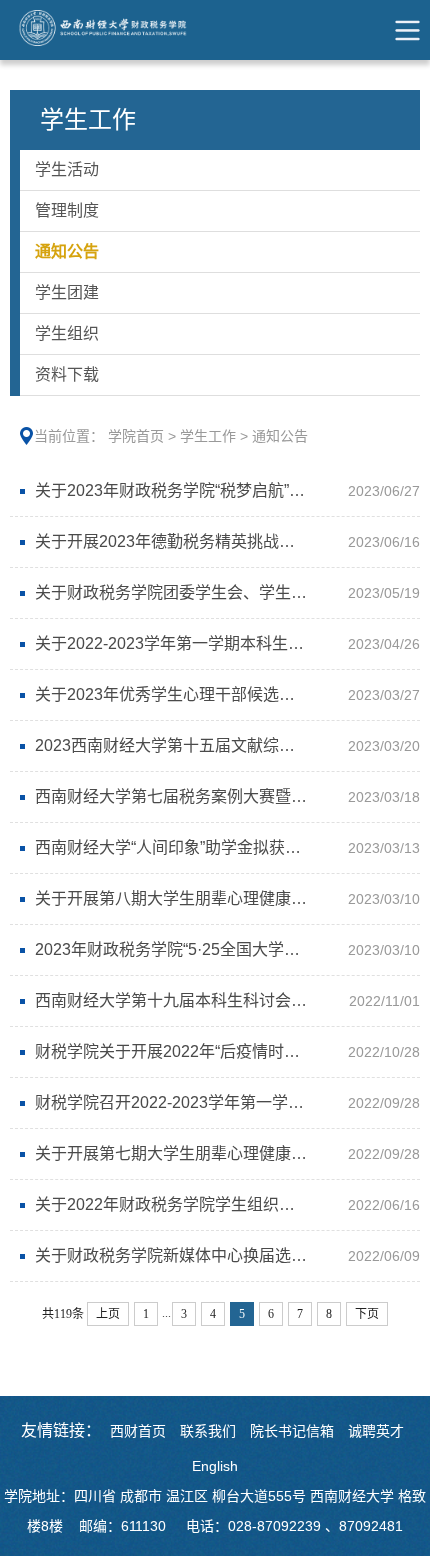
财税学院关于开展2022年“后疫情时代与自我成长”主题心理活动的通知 (222, 1051)
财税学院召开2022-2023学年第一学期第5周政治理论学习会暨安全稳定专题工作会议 (222, 1102)
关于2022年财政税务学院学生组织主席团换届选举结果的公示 (222, 1204)
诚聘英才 (376, 1431)
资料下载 (67, 374)
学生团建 (67, 292)
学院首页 (136, 436)
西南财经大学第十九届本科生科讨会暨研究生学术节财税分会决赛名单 (222, 1000)
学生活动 (67, 169)
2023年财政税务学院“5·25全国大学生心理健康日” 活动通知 (222, 949)
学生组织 (67, 333)
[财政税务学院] (113, 30)
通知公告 (67, 251)
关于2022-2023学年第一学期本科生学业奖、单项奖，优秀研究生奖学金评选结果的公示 (222, 643)
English (215, 1466)
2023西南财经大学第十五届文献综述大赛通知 (197, 745)
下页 (367, 1314)
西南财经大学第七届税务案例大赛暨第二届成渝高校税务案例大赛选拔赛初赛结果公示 (222, 796)
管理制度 (67, 210)
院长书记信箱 (292, 1431)
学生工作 (208, 436)
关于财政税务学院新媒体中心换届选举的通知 (195, 1255)
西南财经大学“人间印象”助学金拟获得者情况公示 (208, 847)
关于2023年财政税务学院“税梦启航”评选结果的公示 (218, 490)
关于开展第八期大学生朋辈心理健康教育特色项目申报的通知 (222, 898)
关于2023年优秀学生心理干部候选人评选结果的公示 (221, 694)
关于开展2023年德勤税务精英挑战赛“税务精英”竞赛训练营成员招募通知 (222, 541)
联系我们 (208, 1431)
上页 (108, 1314)
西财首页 (138, 1431)
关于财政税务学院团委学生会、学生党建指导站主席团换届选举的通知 (222, 592)
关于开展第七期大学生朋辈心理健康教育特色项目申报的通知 (222, 1153)
